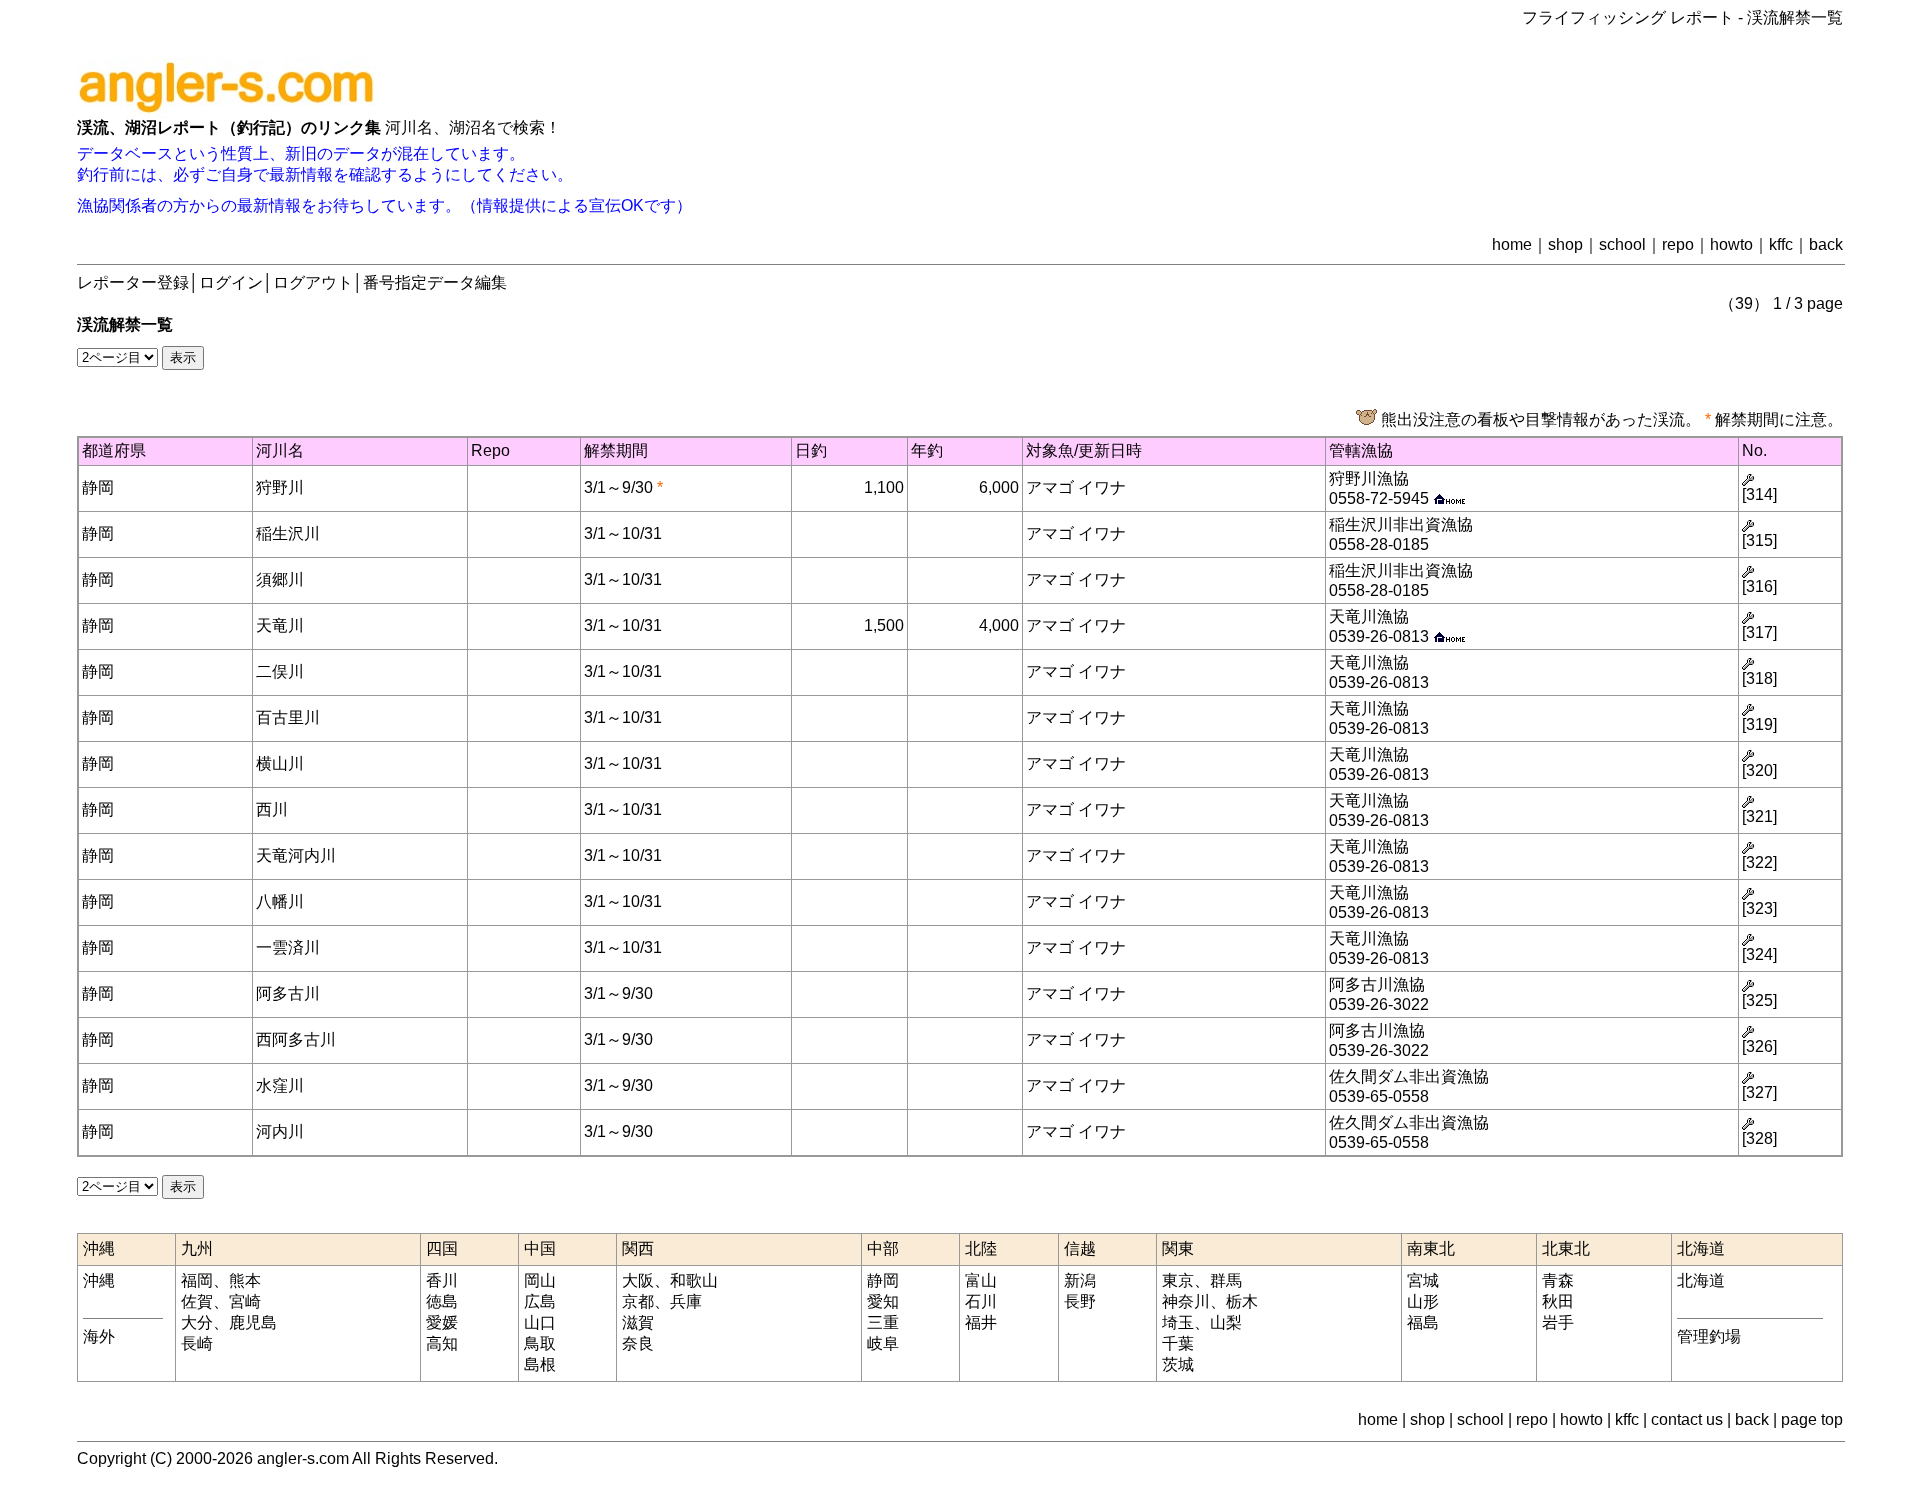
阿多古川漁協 (1377, 984)
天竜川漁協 (1369, 616)
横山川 (280, 763)
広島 (540, 1301)
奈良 (638, 1343)
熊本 (245, 1280)
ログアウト (313, 282)
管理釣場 (1709, 1336)
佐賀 (197, 1301)
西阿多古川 (296, 1039)
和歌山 (694, 1280)
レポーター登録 (133, 282)
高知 (442, 1343)
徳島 (442, 1301)
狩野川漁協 (1369, 478)
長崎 (197, 1343)
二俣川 (280, 671)
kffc (1781, 244)
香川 (442, 1280)
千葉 (1178, 1343)
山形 (1423, 1301)
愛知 (883, 1301)
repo (1678, 244)
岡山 (540, 1280)
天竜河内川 (296, 855)
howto (1731, 244)
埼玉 (1178, 1322)
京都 (638, 1301)
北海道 (1701, 1280)
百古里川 (288, 717)
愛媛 (442, 1322)
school (1622, 244)
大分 (197, 1322)
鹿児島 (253, 1322)
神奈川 (1186, 1301)
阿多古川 (288, 993)
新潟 (1080, 1280)
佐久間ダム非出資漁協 (1409, 1076)
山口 (540, 1322)
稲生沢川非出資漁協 (1401, 524)
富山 (981, 1280)
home (1512, 244)
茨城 (1178, 1364)
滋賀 (638, 1322)
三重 (883, 1322)
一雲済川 (288, 947)
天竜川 (280, 625)
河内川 (280, 1131)
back (1826, 244)
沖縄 (99, 1280)
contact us (1687, 1419)
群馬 (1226, 1280)
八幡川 (280, 901)
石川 (981, 1301)
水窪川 (280, 1085)
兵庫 (686, 1301)
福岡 (197, 1280)
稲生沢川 (288, 533)
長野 (1080, 1301)
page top (1812, 1419)
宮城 (1423, 1280)
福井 (981, 1322)
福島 (1423, 1322)
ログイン (231, 282)
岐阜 (883, 1343)
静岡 (98, 487)
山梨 (1226, 1322)
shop (1565, 244)
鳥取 (540, 1343)
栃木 (1242, 1301)
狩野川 (280, 487)
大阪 (638, 1280)
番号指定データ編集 (435, 282)
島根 (540, 1364)
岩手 (1558, 1322)
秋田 (1558, 1301)
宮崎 (245, 1301)
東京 (1178, 1280)
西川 (272, 809)
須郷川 (280, 579)
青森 (1558, 1280)
